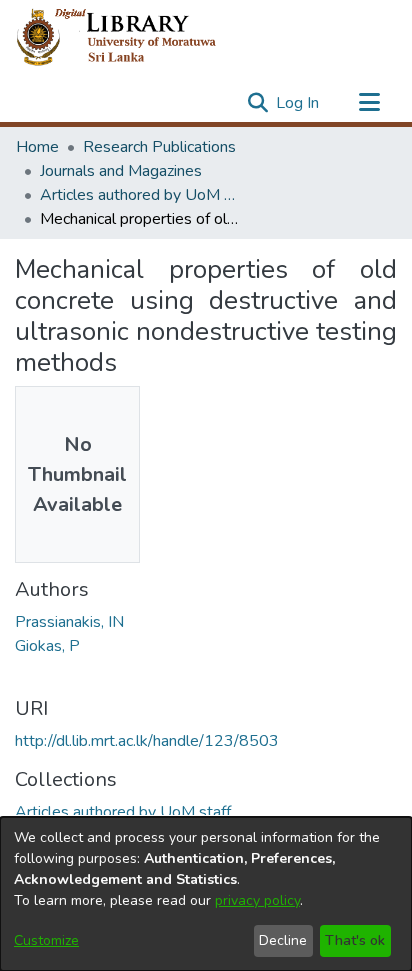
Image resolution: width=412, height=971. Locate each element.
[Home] (132, 38)
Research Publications (159, 147)
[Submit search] (257, 103)
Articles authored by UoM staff (140, 195)
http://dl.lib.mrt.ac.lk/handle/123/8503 (147, 741)
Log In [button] (298, 103)
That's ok (355, 940)
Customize (46, 940)
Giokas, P (47, 646)
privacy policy (257, 900)
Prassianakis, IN (69, 622)
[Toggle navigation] (369, 103)
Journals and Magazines (121, 171)
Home (37, 147)
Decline (283, 940)
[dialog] (206, 894)
